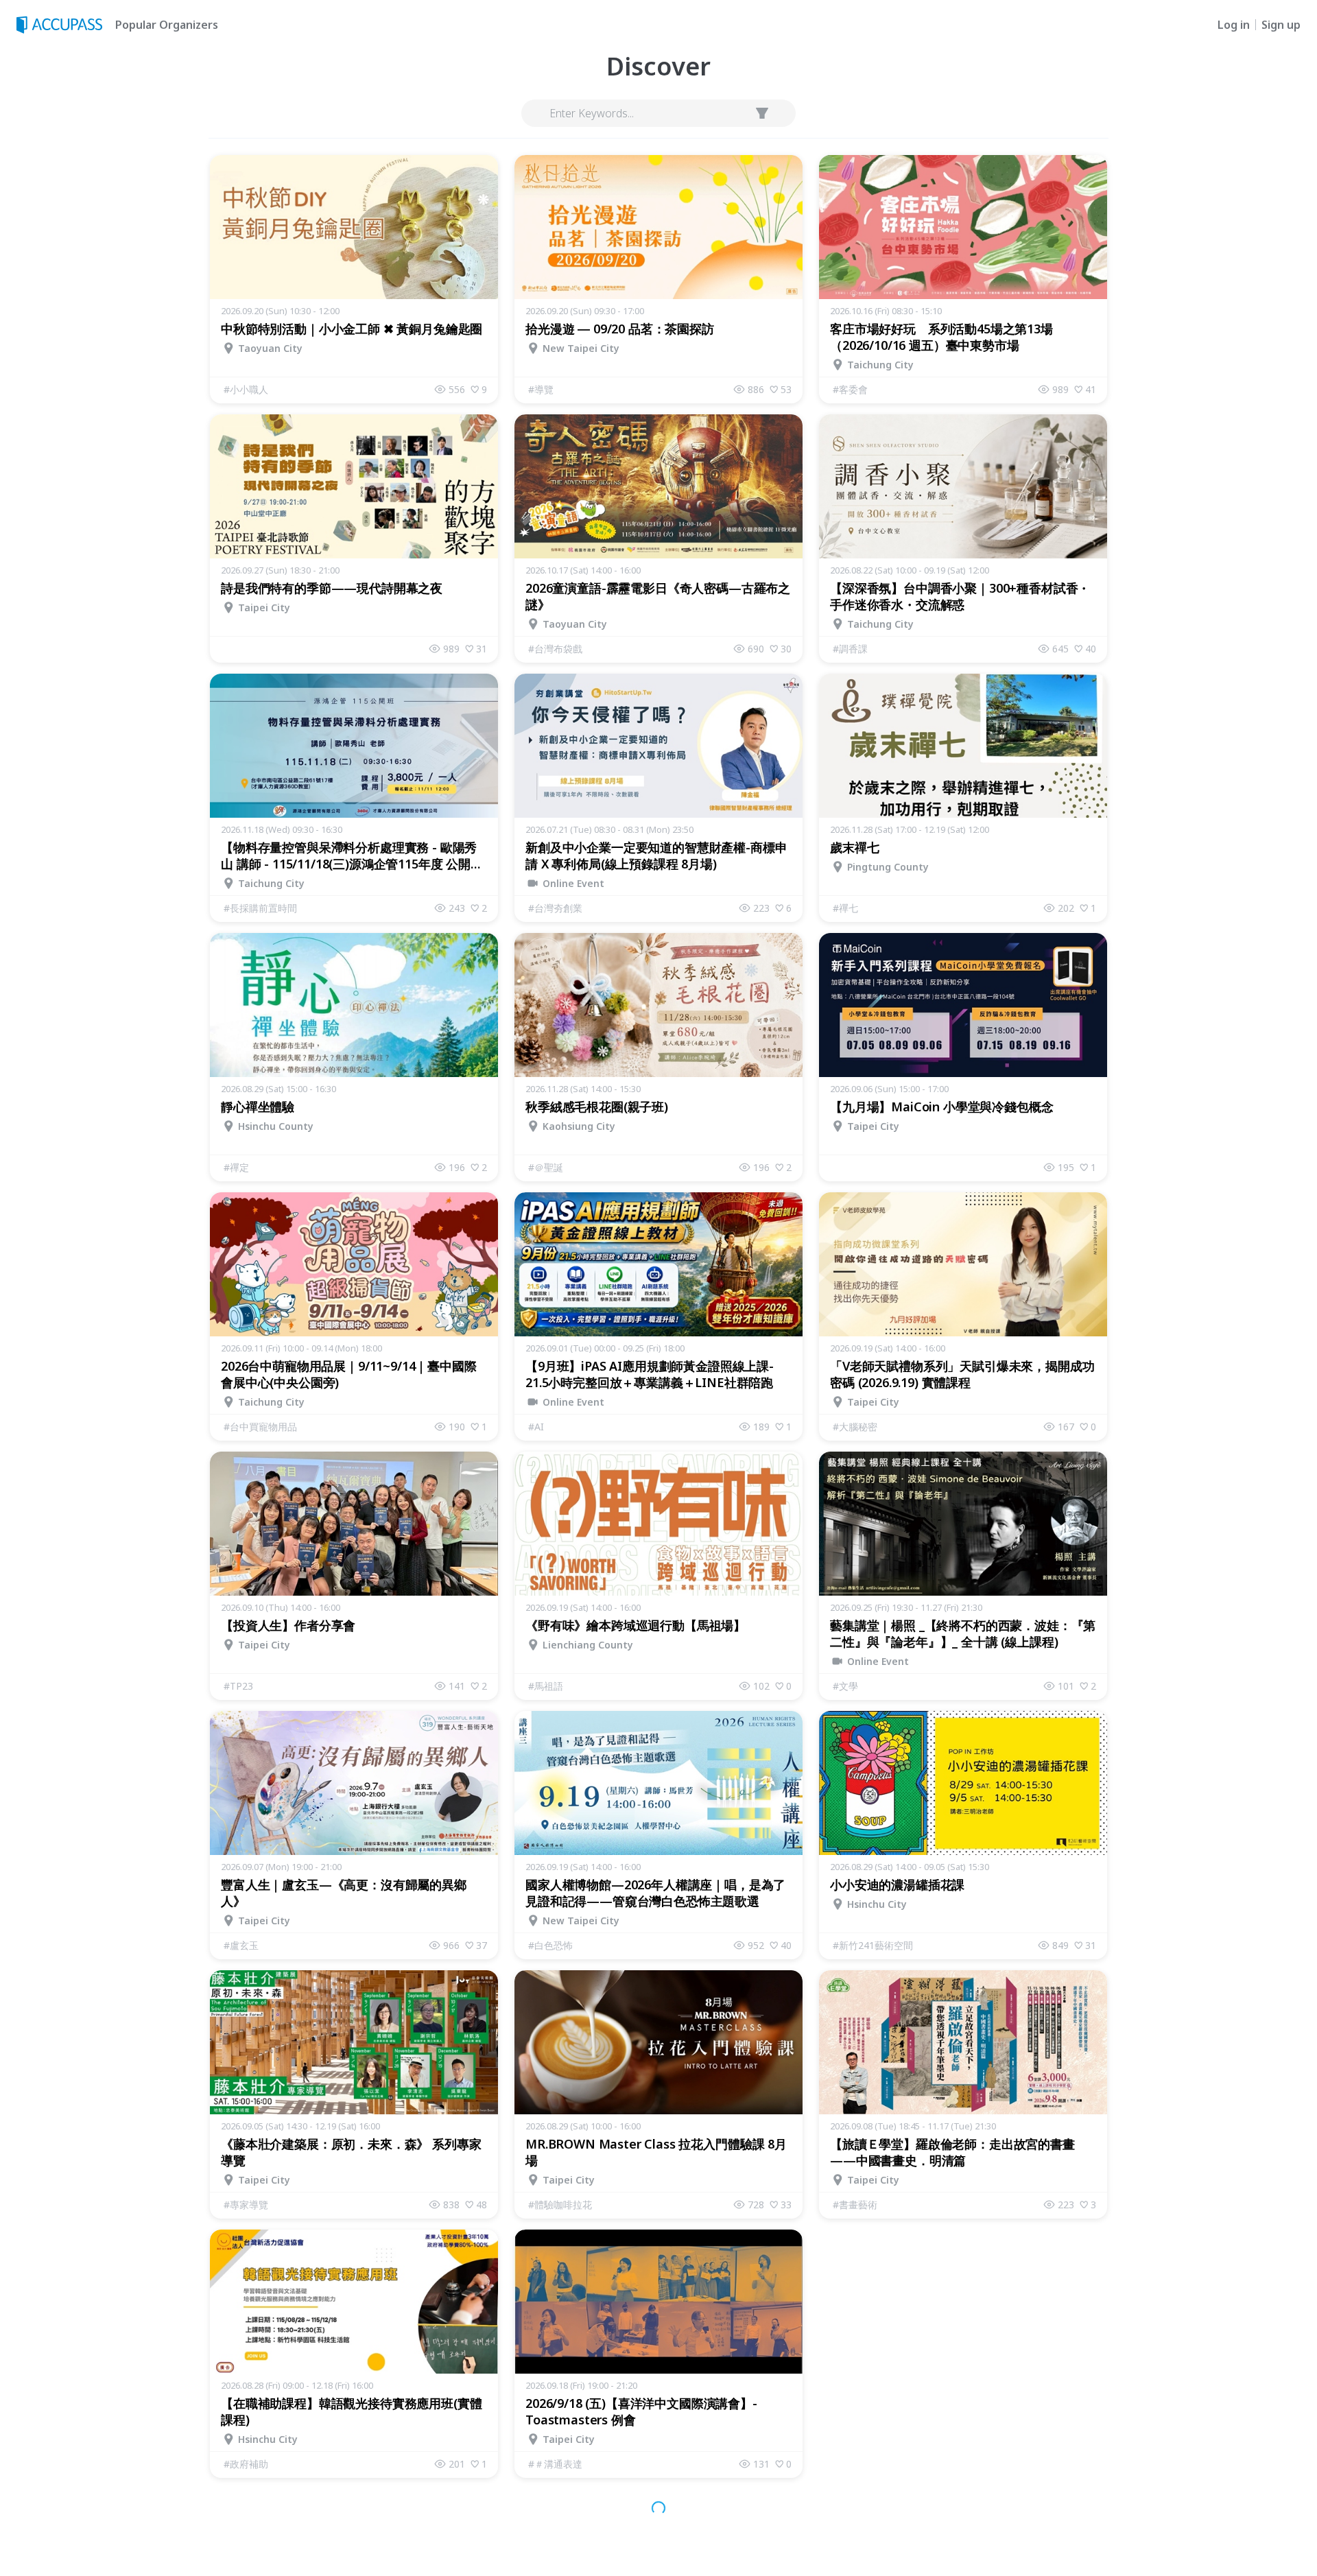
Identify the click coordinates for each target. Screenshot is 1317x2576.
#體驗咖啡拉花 (560, 2205)
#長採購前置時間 (260, 908)
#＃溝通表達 (555, 2464)
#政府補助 (246, 2464)
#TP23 (238, 1686)
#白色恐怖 (550, 1945)
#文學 (845, 1686)
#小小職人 (246, 389)
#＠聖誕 (546, 1167)
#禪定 (236, 1167)
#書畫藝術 (855, 2205)
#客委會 (850, 389)
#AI (536, 1427)
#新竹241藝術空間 (873, 1945)
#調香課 (850, 649)
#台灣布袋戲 (555, 649)
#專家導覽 (246, 2205)
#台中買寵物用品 (260, 1427)
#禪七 (845, 908)
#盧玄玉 (241, 1945)
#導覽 (541, 389)
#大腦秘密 (855, 1427)
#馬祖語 (546, 1686)
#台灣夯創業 (555, 908)
